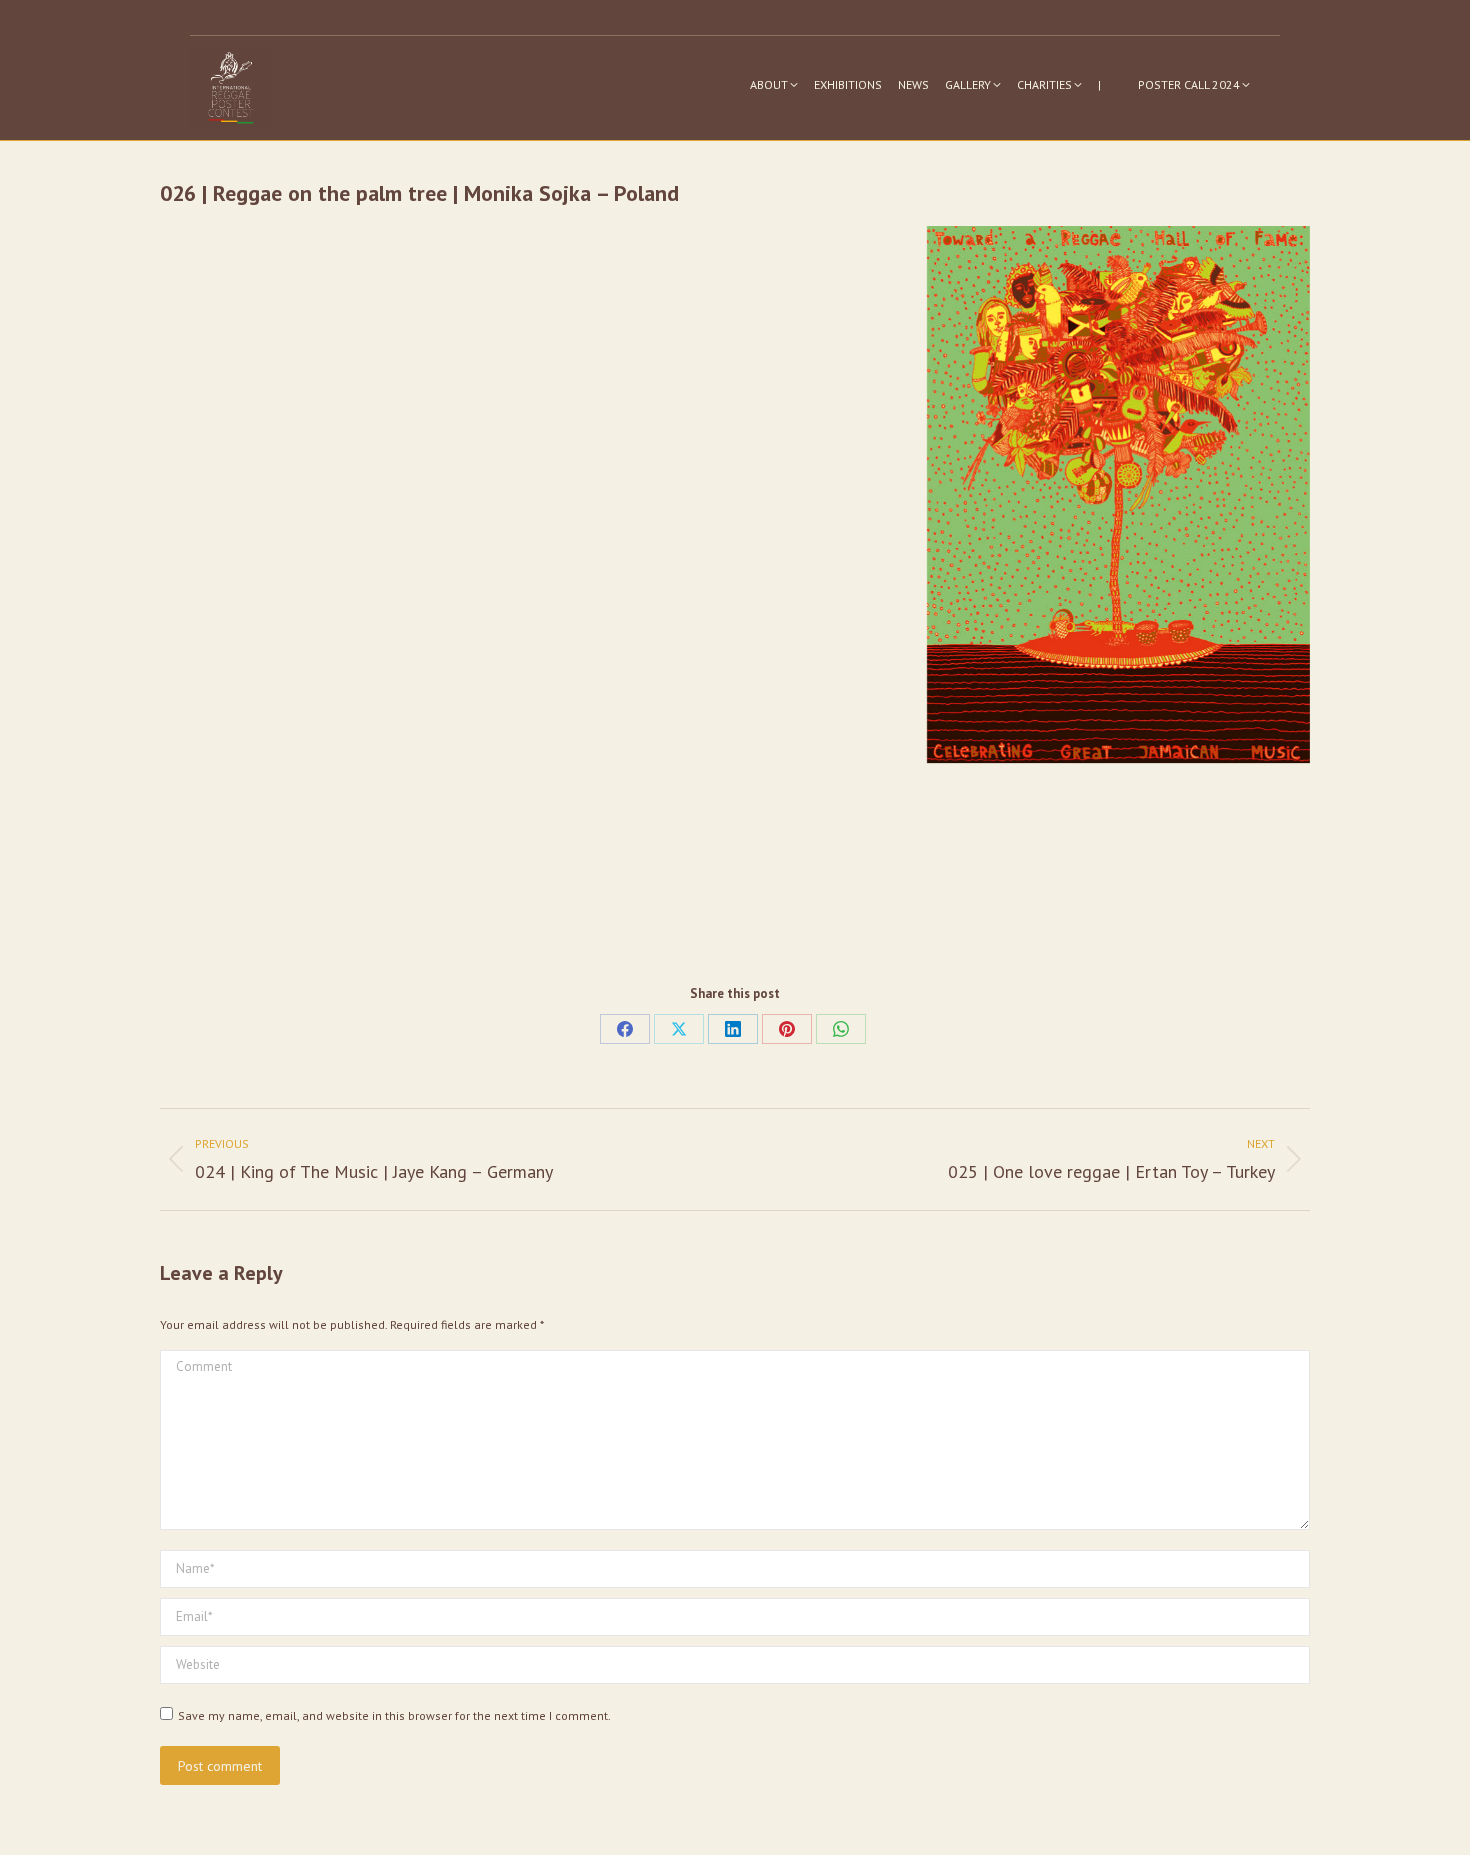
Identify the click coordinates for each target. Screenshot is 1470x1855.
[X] (679, 1029)
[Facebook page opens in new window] (1237, 18)
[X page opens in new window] (1267, 18)
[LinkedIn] (733, 1029)
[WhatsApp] (841, 1029)
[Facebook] (625, 1029)
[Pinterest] (787, 1029)
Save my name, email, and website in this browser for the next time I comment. (394, 1715)
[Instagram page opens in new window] (1207, 18)
